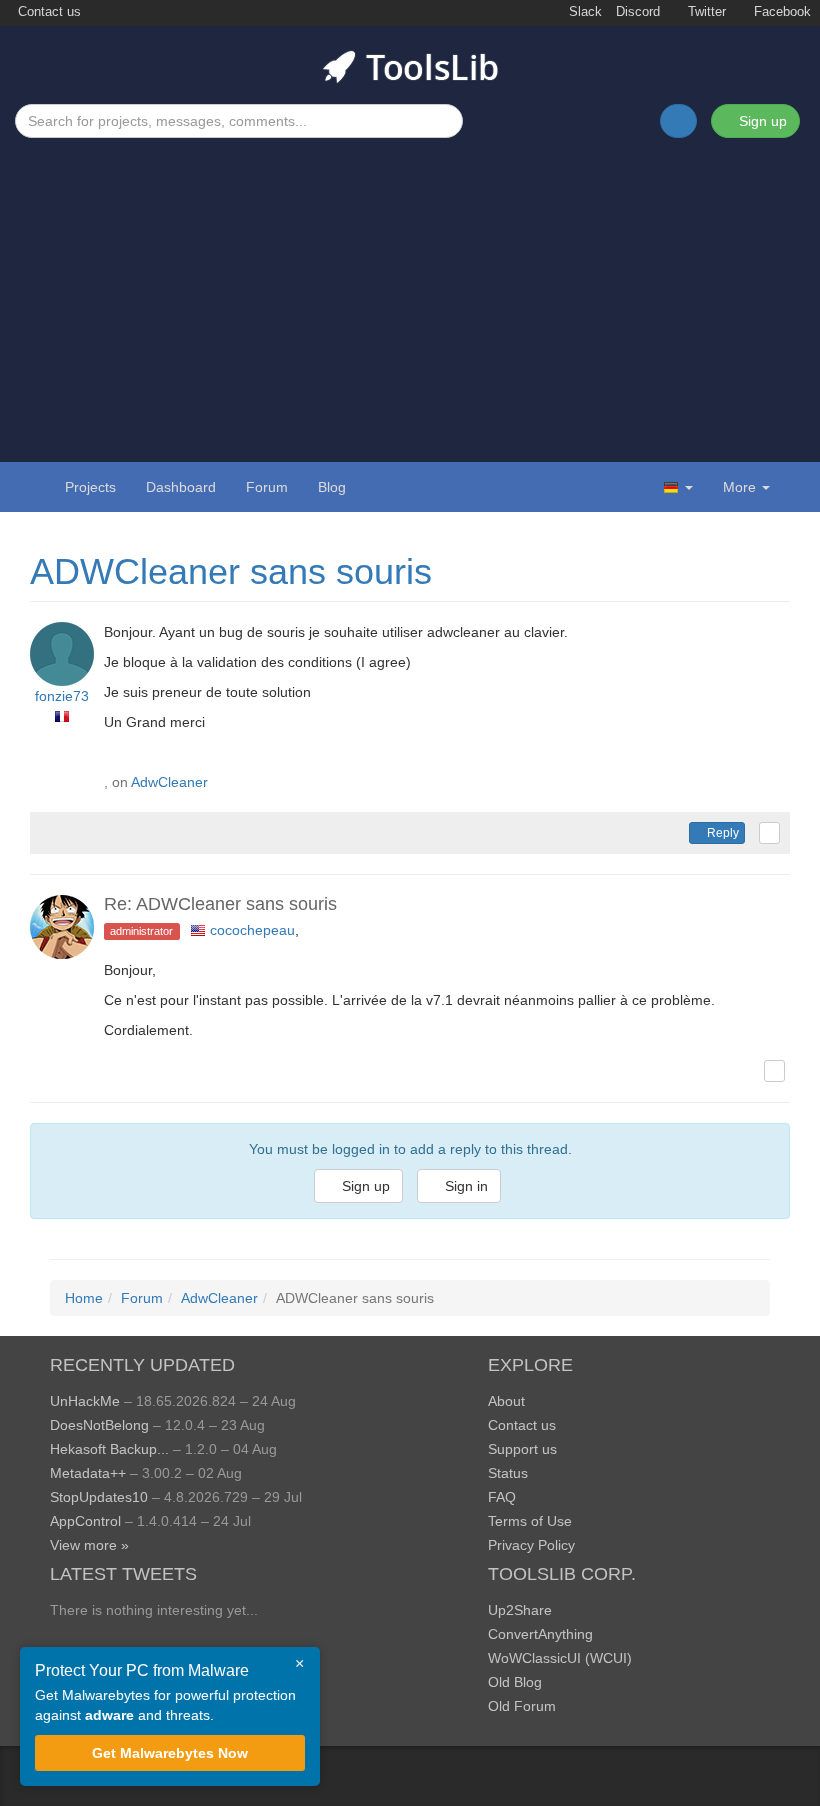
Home (84, 1298)
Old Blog (515, 1682)
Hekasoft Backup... (109, 1449)
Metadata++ (88, 1473)
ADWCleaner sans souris (231, 571)
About (506, 1401)
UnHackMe (85, 1401)
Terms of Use (530, 1521)
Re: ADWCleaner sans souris (220, 904)
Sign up (761, 121)
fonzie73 (62, 696)
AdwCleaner (169, 782)
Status (508, 1473)
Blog (332, 487)
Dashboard (181, 487)
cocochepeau (252, 930)
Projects (90, 487)
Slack (583, 12)
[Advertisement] (410, 288)
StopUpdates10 (99, 1497)
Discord (638, 12)
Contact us (47, 12)
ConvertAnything (540, 1634)
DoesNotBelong (99, 1425)
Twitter (705, 12)
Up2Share (520, 1610)
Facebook (780, 12)
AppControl (85, 1521)
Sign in (464, 1186)
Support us (522, 1449)
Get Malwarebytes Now (170, 1753)
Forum (267, 487)
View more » (89, 1545)
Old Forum (522, 1706)
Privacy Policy (531, 1545)
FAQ (502, 1497)
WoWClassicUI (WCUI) (560, 1658)
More (739, 487)
